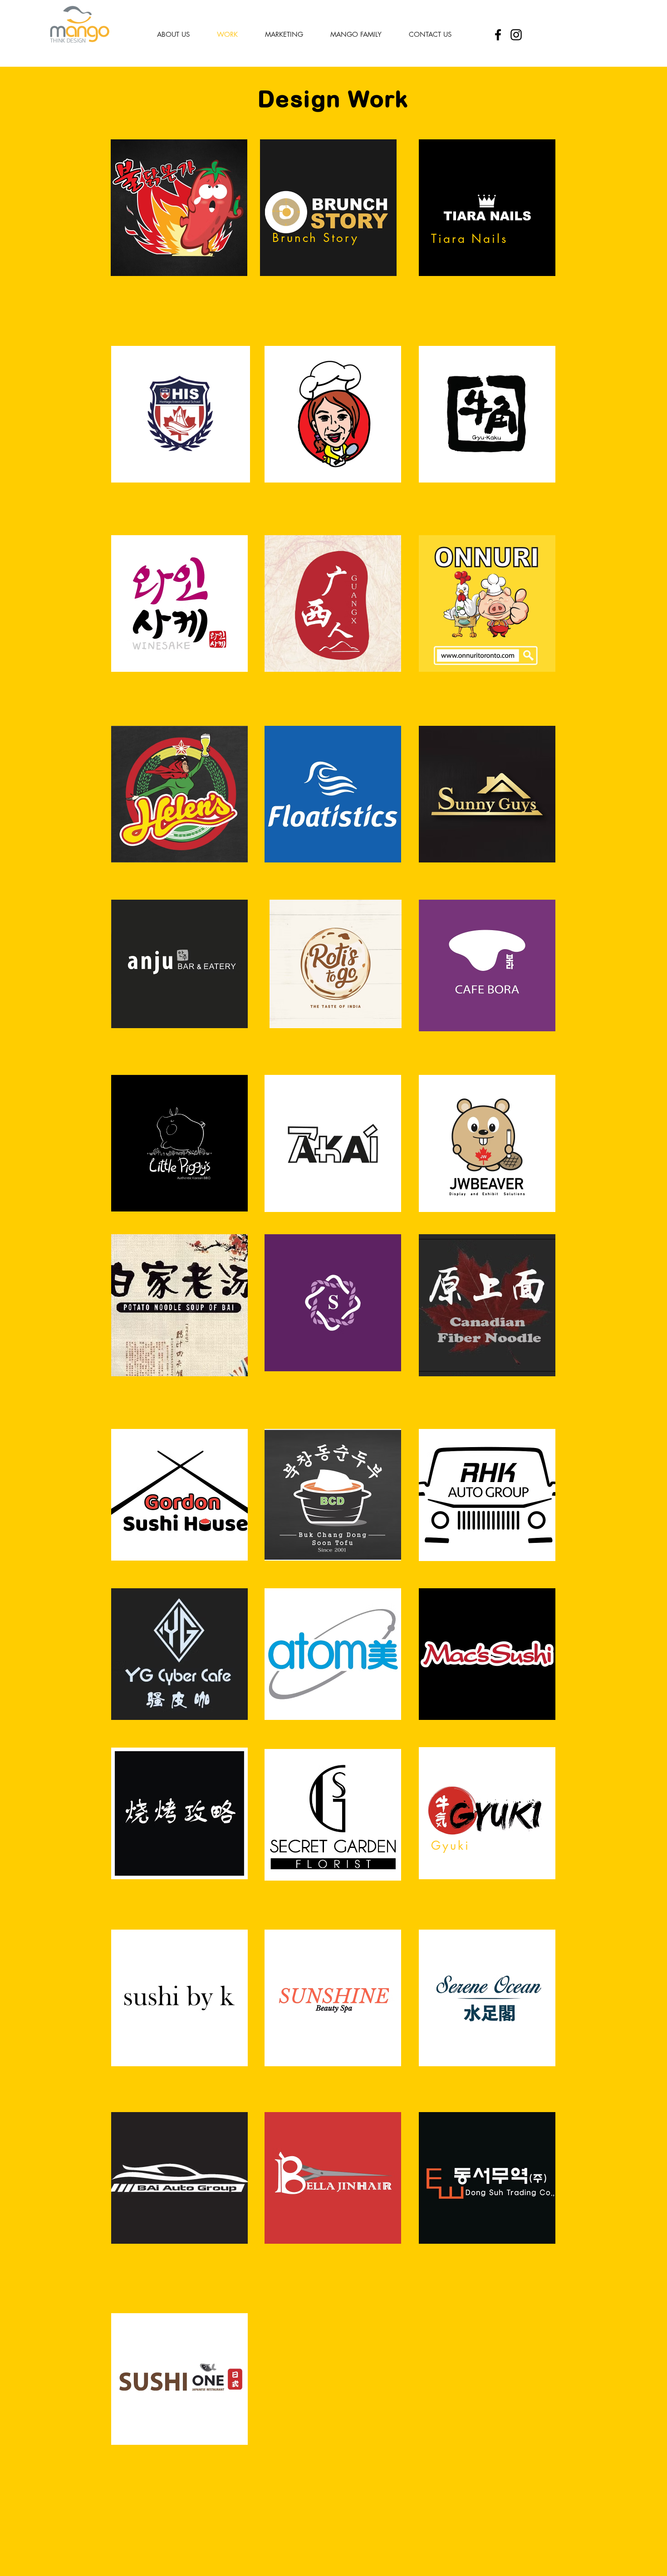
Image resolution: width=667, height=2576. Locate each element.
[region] (179, 208)
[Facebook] (498, 35)
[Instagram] (516, 35)
